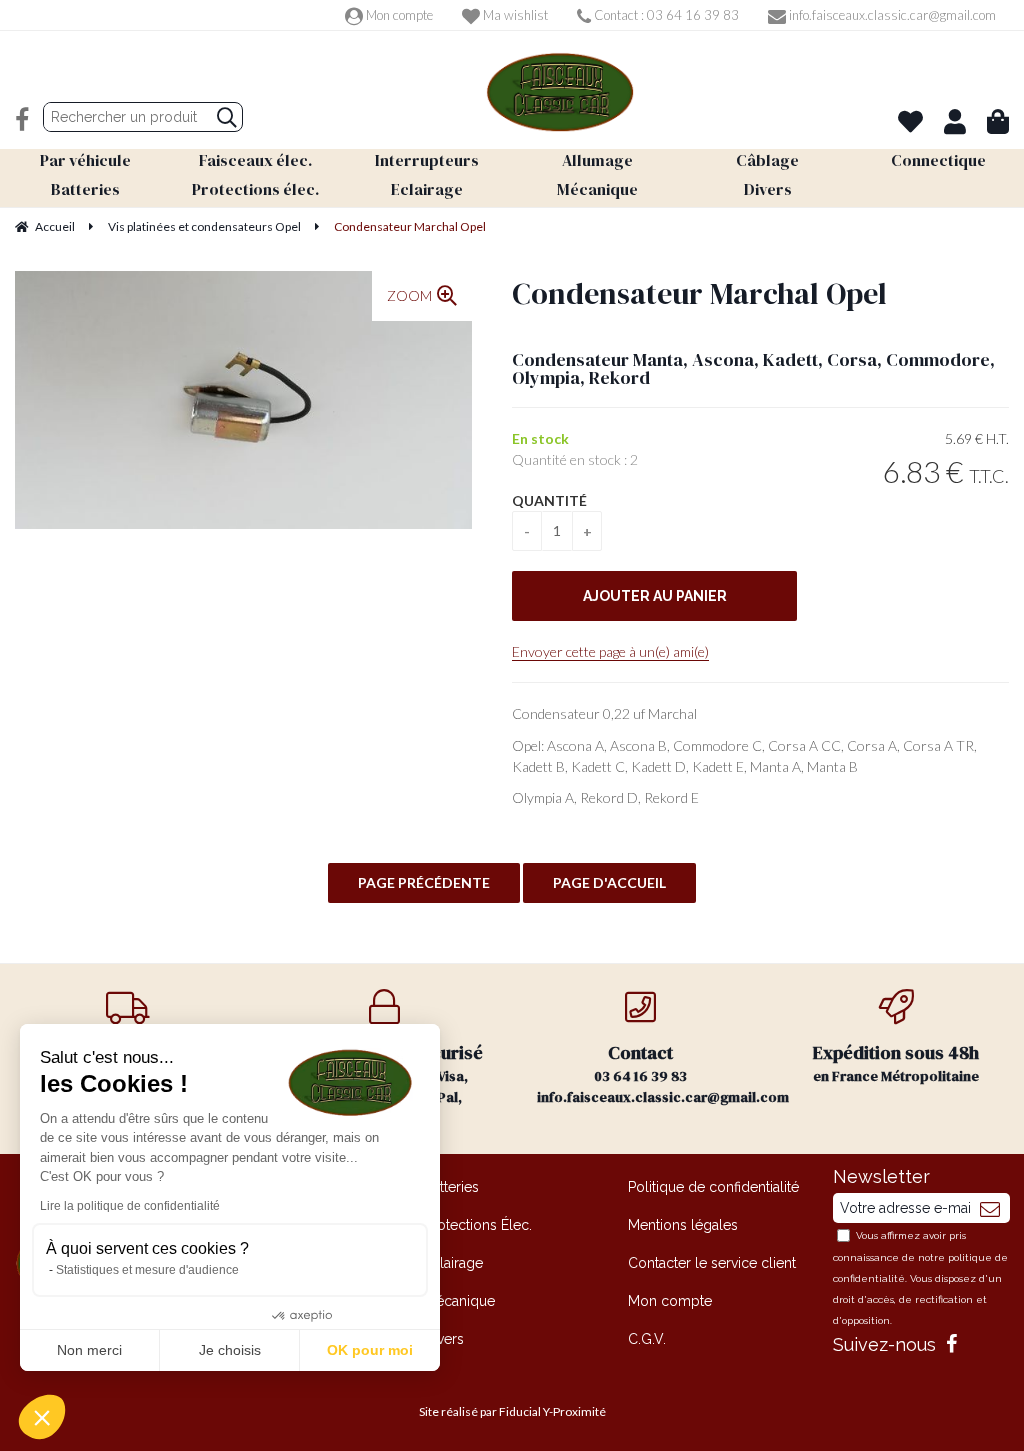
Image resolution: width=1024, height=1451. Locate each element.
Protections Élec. (478, 1225)
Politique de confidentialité (713, 1187)
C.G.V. (647, 1339)
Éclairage (453, 1263)
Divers (444, 1339)
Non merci (89, 1350)
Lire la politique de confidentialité (130, 1206)
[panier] (998, 121)
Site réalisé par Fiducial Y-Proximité (512, 1411)
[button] (42, 1417)
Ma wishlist (514, 15)
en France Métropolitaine (896, 1063)
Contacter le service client (712, 1263)
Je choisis (230, 1350)
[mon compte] (955, 121)
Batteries (451, 1187)
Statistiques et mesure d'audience (147, 1270)
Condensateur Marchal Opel (699, 293)
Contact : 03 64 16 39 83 (665, 15)
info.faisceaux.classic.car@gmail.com (891, 15)
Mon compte (398, 15)
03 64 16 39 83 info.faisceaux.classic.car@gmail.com (652, 1073)
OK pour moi (370, 1350)
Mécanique (459, 1301)
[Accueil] (560, 92)
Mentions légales (683, 1225)
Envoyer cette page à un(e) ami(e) (610, 651)
